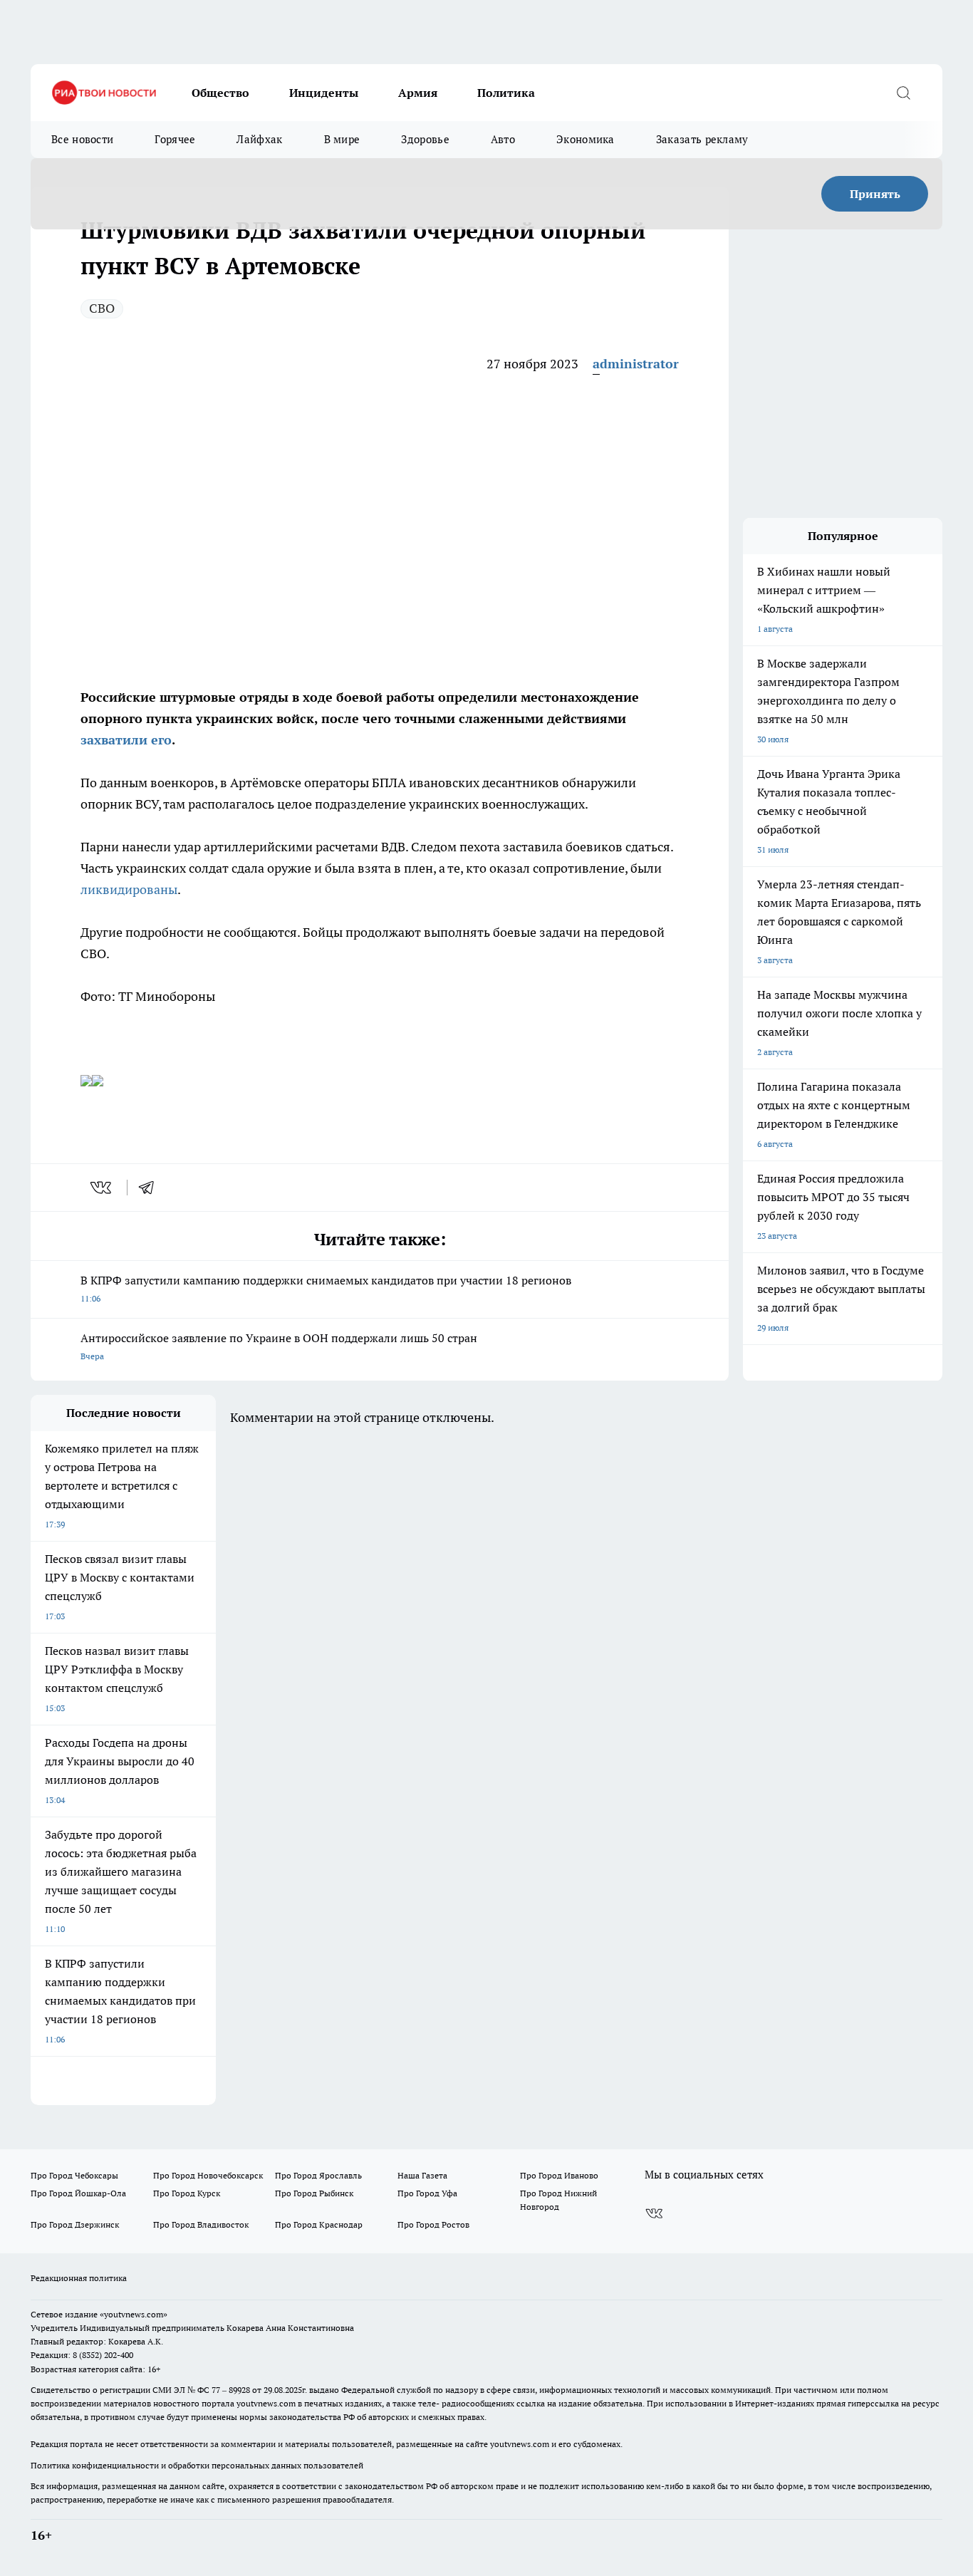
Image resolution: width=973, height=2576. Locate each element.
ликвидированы (129, 889)
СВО (102, 308)
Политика (506, 93)
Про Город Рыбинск (314, 2193)
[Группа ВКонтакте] (654, 2213)
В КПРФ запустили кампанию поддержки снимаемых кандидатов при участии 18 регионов (326, 1288)
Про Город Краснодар (319, 2224)
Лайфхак (259, 139)
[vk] (102, 1188)
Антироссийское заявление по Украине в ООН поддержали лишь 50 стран (279, 1346)
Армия (418, 93)
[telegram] (151, 1188)
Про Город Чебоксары (74, 2175)
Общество (220, 93)
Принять (875, 194)
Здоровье (425, 139)
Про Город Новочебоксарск (208, 2175)
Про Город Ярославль (318, 2175)
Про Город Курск (187, 2193)
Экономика (586, 139)
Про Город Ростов (433, 2224)
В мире (342, 139)
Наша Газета (422, 2175)
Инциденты (324, 93)
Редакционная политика (79, 2278)
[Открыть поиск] (903, 93)
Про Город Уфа (427, 2193)
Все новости (82, 139)
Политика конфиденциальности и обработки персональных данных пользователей (197, 2465)
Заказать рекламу (702, 139)
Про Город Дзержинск (75, 2224)
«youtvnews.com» (134, 2314)
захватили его (126, 740)
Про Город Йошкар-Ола (78, 2193)
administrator (636, 364)
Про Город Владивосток (201, 2224)
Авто (503, 139)
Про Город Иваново (559, 2175)
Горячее (175, 139)
